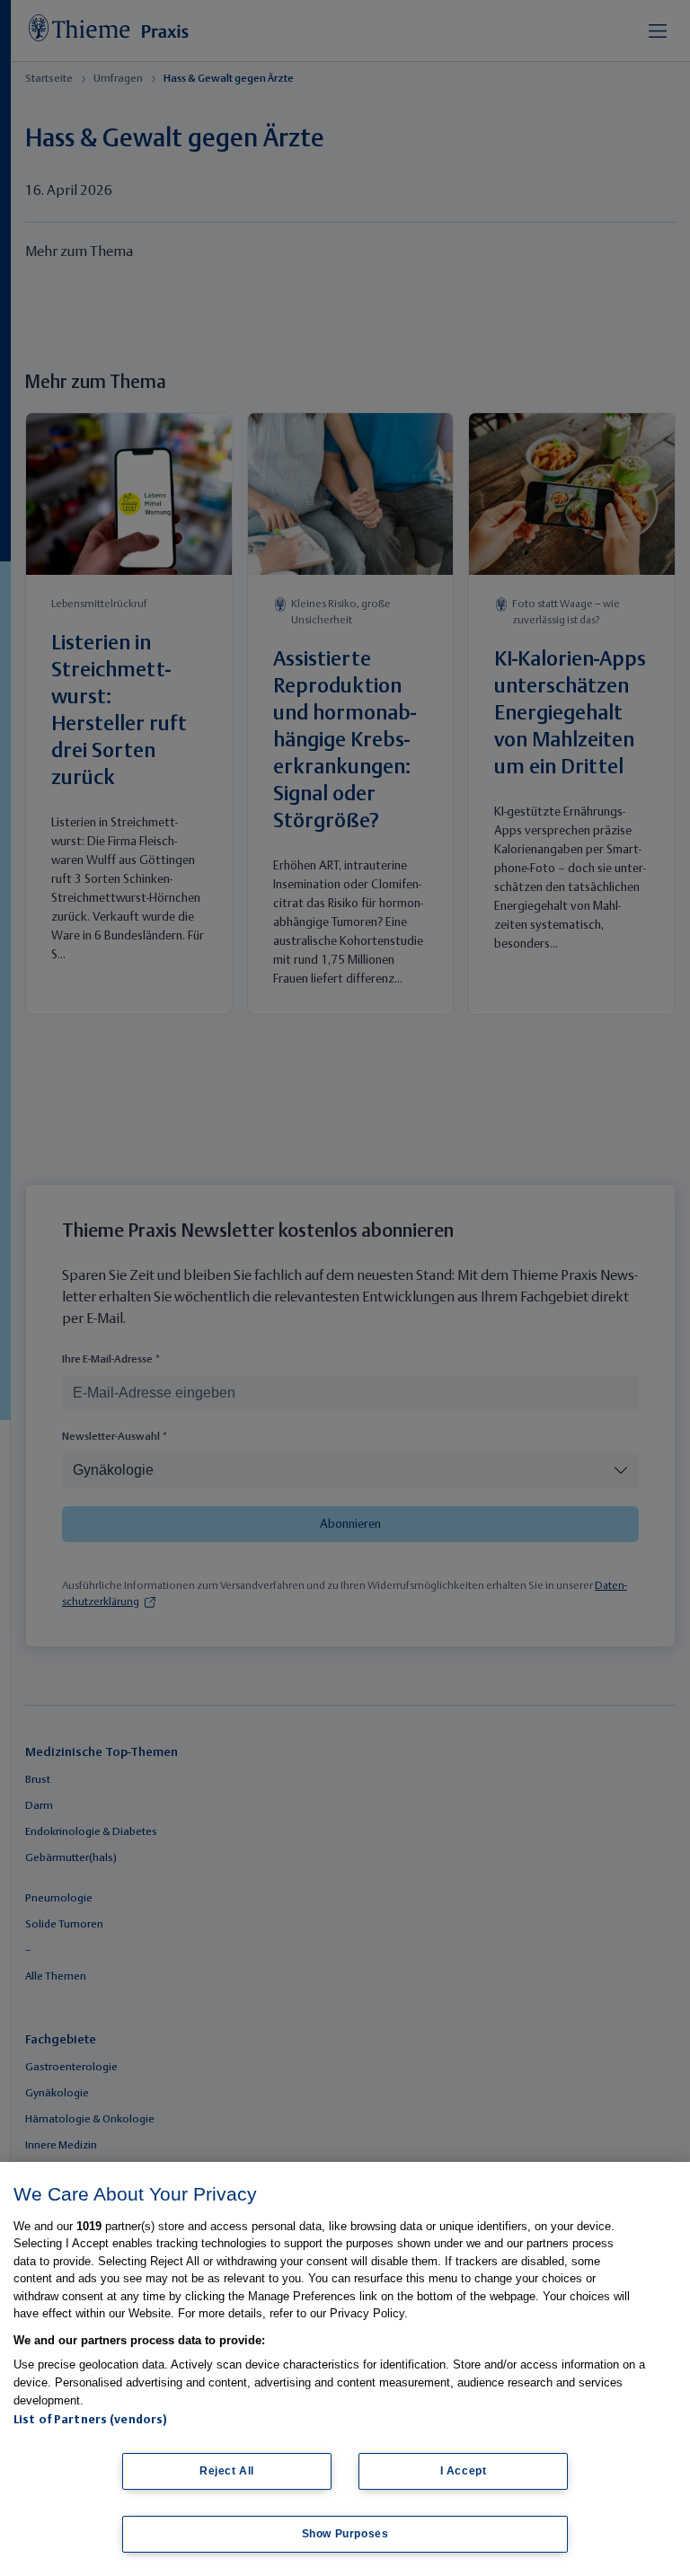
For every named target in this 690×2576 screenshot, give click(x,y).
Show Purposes (345, 2534)
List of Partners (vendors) (90, 2420)
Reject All (227, 2471)
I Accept (464, 2471)
